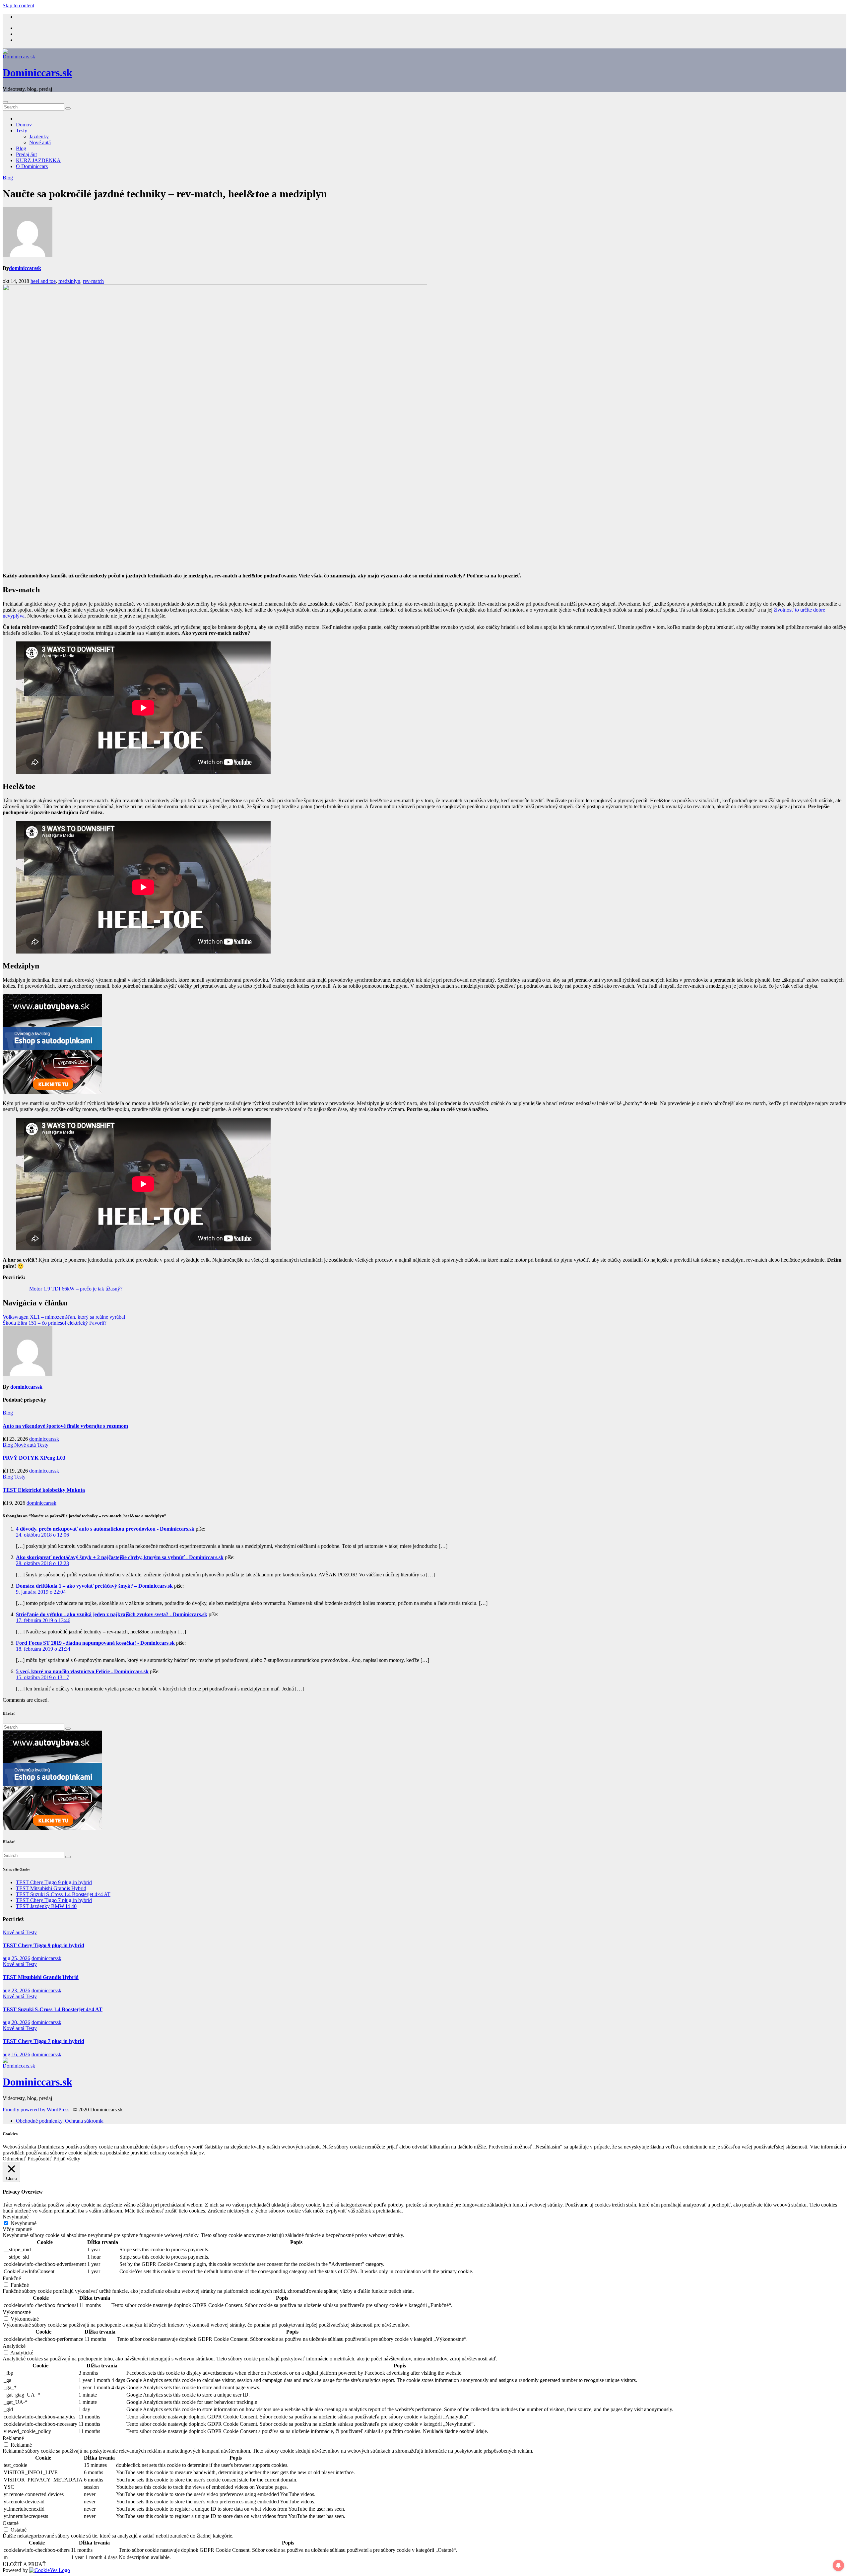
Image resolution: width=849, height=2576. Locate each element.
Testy (22, 131)
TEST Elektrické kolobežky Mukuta (44, 1490)
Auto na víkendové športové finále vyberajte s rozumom (65, 1426)
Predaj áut (26, 154)
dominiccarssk (25, 268)
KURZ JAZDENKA (38, 160)
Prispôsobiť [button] (40, 2159)
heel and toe (43, 281)
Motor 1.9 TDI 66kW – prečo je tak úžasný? (76, 1289)
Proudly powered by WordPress (37, 2110)
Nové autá (40, 142)
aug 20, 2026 (16, 2022)
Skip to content (18, 5)
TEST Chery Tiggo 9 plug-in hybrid (54, 1882)
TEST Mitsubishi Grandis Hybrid (51, 1888)
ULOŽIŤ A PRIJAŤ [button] (24, 2564)
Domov (24, 125)
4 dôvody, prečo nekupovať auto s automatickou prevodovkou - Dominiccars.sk (105, 1529)
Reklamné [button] (13, 2438)
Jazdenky (39, 136)
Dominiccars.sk (37, 73)
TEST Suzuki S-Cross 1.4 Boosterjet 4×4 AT (63, 1894)
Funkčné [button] (12, 2278)
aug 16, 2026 (16, 2054)
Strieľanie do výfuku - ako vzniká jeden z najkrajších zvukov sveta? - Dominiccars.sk (112, 1614)
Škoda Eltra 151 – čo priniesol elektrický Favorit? (55, 1323)
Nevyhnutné (24, 2223)
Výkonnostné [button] (17, 2312)
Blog (21, 148)
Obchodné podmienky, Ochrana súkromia (60, 2121)
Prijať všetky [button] (67, 2159)
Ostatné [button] (11, 2523)
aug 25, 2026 (16, 1958)
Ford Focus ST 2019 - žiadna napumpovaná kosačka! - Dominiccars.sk (95, 1643)
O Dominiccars (32, 166)
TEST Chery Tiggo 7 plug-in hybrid (54, 1900)
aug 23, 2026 (16, 1990)
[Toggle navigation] (5, 102)
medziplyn (69, 281)
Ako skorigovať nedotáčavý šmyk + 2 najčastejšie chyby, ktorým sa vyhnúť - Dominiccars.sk (120, 1557)
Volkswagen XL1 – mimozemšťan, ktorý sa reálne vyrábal (64, 1317)
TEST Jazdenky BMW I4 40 (46, 1906)
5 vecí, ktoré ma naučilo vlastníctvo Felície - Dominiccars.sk (82, 1671)
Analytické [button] (14, 2346)
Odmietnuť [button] (14, 2159)
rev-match (93, 281)
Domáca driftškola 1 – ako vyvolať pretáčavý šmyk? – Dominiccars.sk (94, 1586)
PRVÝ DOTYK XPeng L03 (34, 1458)
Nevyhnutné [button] (16, 2217)
